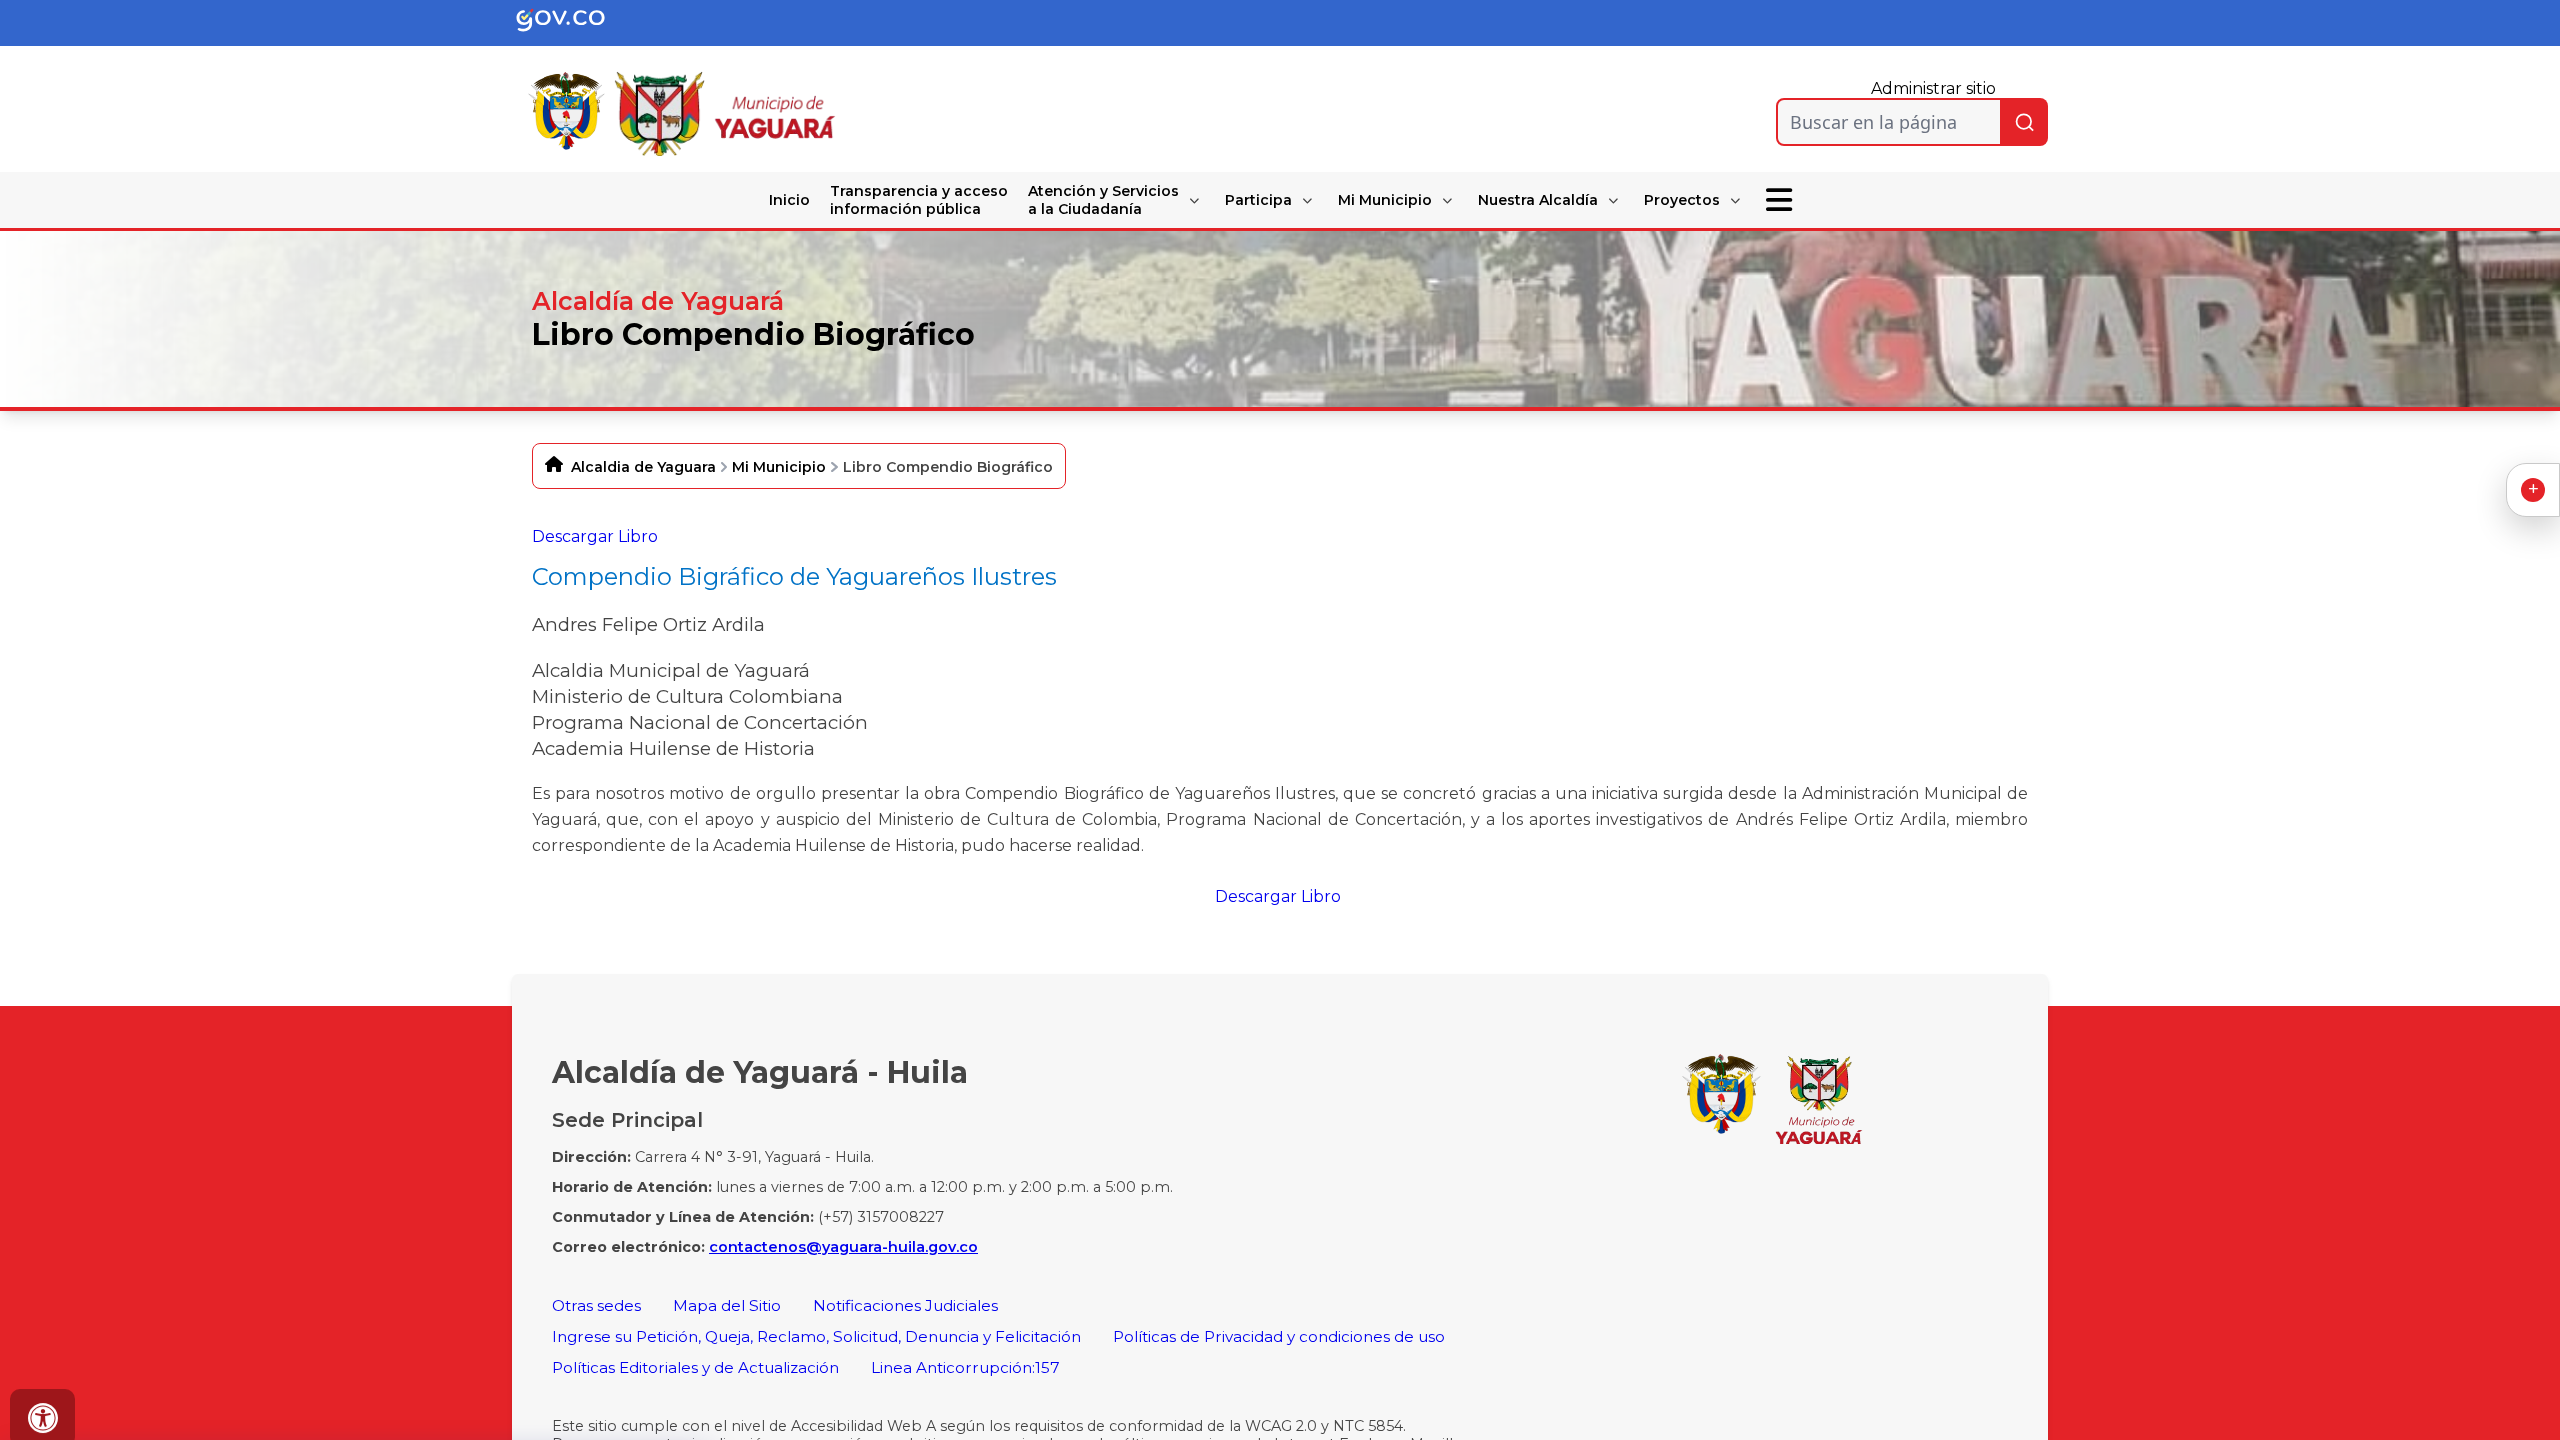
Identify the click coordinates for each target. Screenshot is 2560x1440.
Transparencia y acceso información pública (919, 200)
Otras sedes (596, 1305)
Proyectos (1682, 200)
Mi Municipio (1385, 200)
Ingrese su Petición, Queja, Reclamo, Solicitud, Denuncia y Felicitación (816, 1336)
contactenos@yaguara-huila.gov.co (843, 1247)
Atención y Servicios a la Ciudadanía (1103, 200)
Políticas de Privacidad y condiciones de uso (1279, 1336)
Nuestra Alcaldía (1538, 200)
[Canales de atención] (2533, 490)
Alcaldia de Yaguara (643, 467)
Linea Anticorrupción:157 (965, 1367)
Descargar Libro (595, 536)
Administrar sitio (1933, 88)
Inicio (789, 200)
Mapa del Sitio (727, 1305)
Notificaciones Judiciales (905, 1305)
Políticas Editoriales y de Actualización (695, 1367)
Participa (1258, 200)
